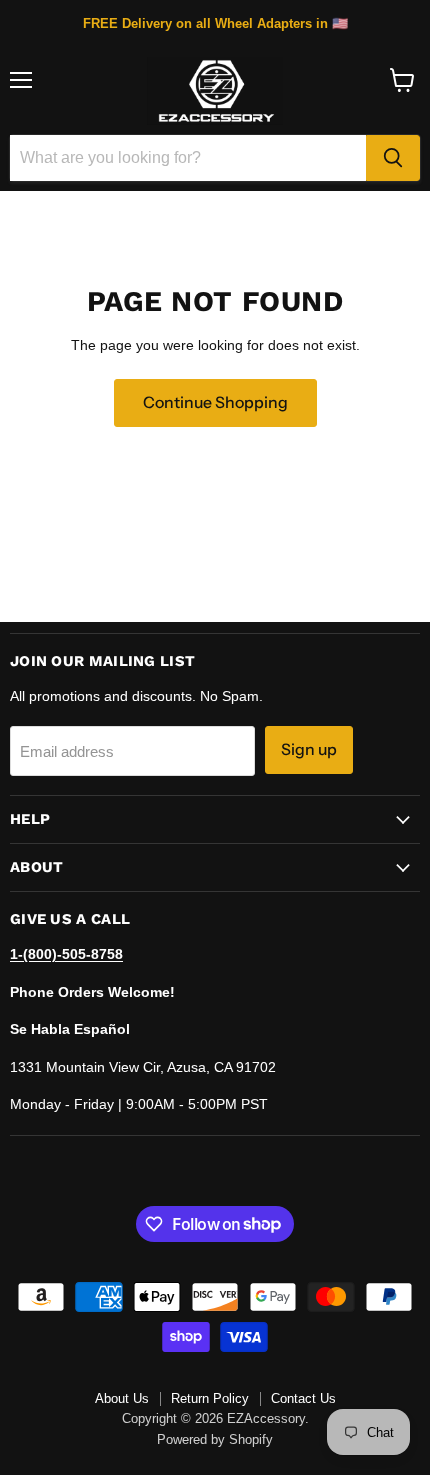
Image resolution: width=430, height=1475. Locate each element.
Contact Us (303, 1398)
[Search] (393, 158)
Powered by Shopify (215, 1439)
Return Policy (210, 1398)
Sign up (309, 749)
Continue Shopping (215, 402)
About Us (122, 1398)
